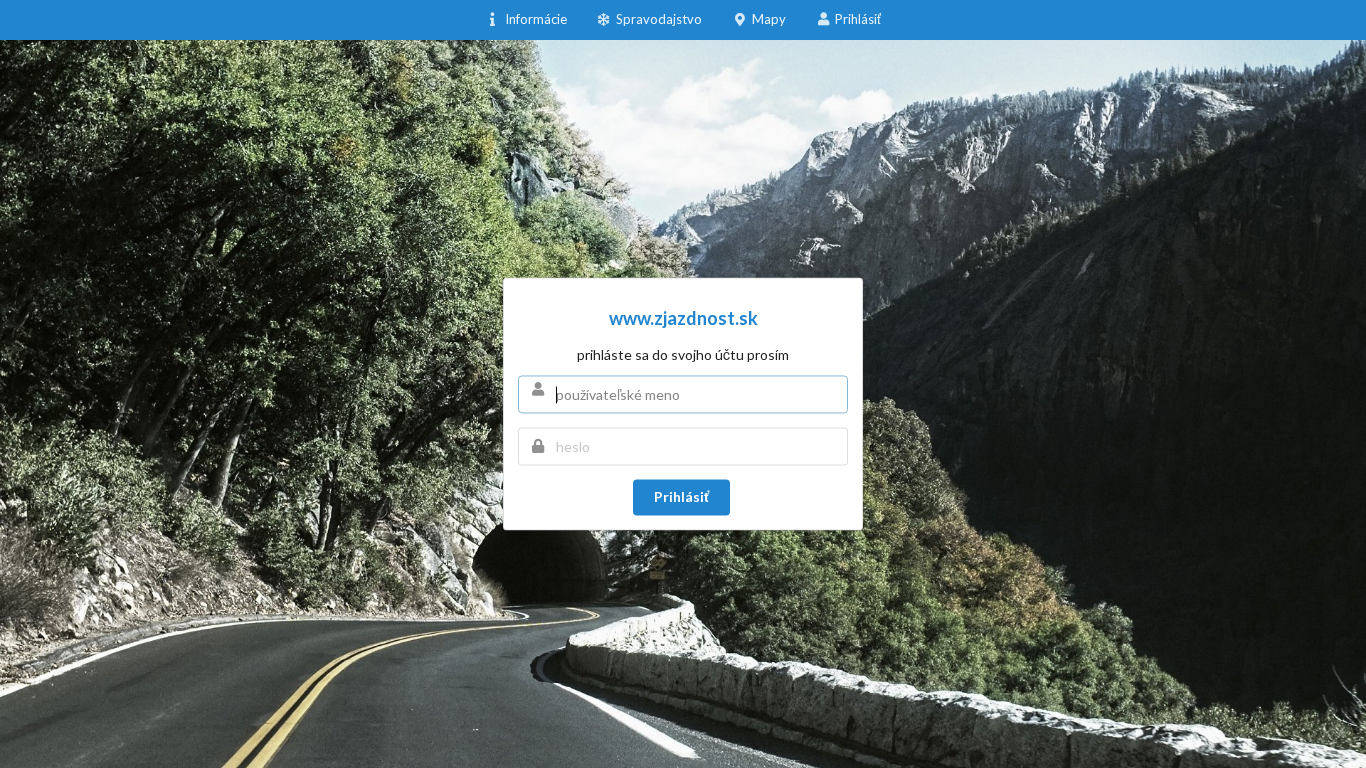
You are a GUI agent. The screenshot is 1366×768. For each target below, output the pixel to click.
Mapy (769, 19)
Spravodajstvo (657, 14)
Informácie (534, 14)
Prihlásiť (858, 19)
